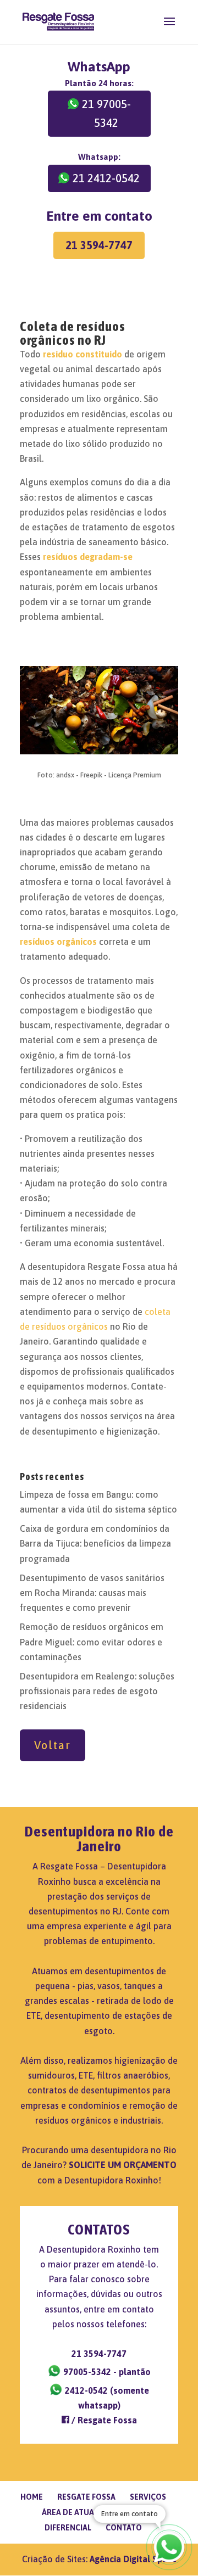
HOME (32, 2497)
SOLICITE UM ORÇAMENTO (123, 2165)
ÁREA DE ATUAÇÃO (76, 2512)
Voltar (53, 1745)
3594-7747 (99, 2354)
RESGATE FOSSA (86, 2497)
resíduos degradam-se (88, 557)
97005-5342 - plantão (106, 2372)
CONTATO (124, 2528)
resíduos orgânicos (58, 942)
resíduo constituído (82, 354)
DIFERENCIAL (68, 2528)
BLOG (134, 2512)
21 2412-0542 (106, 178)
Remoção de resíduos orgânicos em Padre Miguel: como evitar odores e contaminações (92, 1642)
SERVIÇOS (148, 2497)
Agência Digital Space (133, 2559)
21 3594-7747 (99, 245)
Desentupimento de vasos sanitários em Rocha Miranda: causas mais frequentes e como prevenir (92, 1593)
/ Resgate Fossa (103, 2420)
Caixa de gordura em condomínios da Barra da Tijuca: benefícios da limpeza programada (95, 1543)
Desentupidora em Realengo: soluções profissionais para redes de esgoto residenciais (97, 1691)
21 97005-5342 (106, 113)
